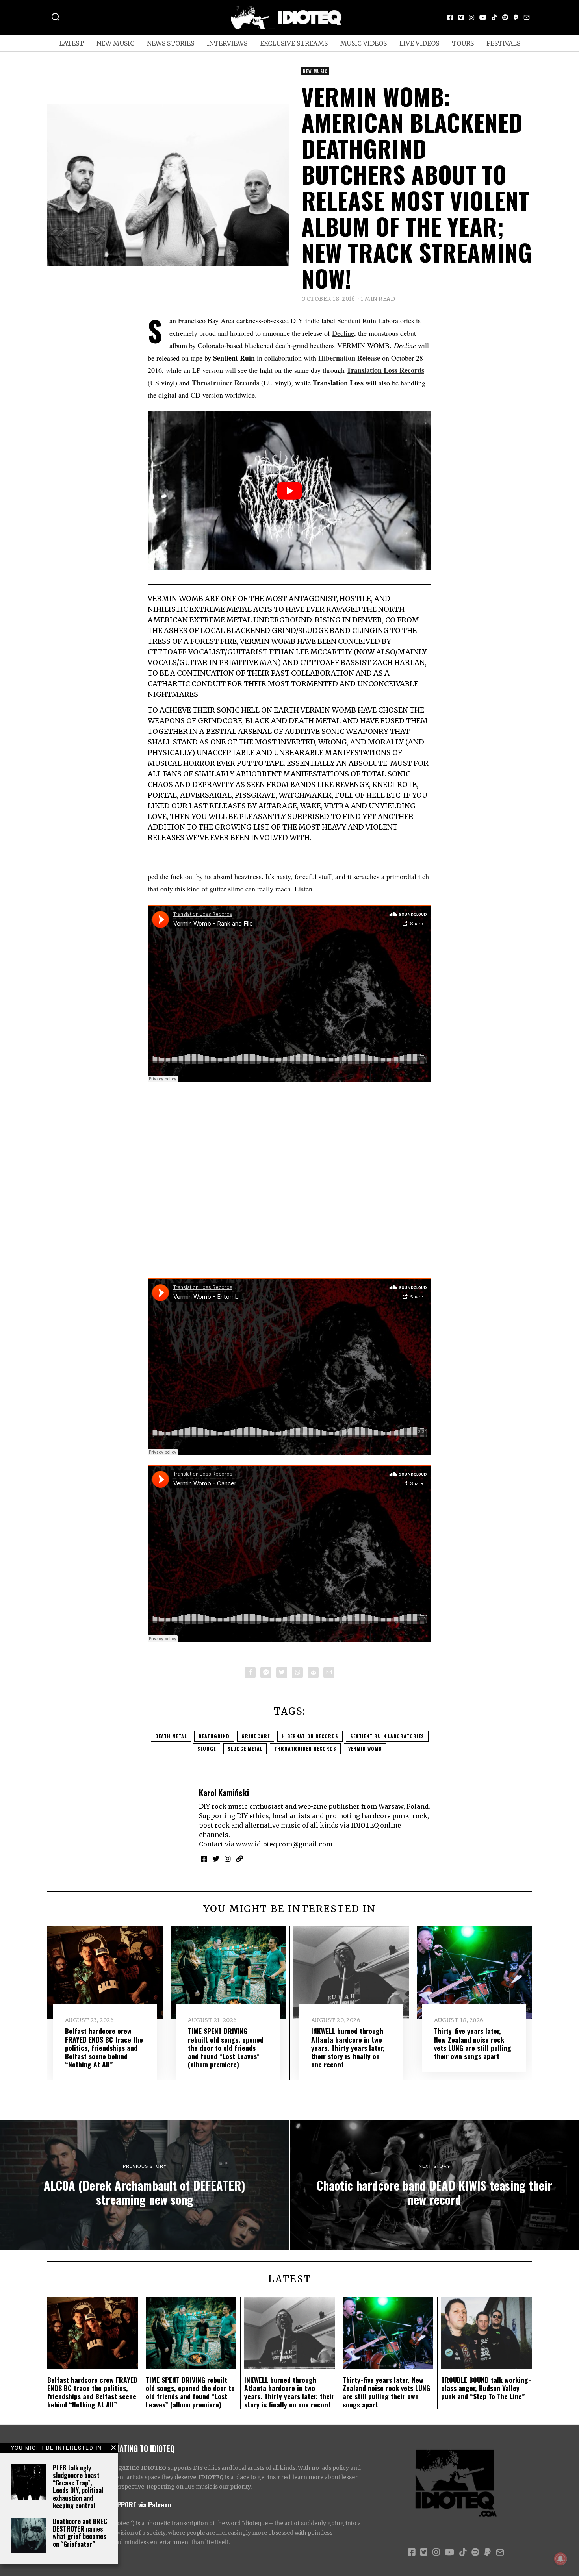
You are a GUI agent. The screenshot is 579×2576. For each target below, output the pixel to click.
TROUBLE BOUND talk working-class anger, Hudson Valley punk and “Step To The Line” (486, 2388)
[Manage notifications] (560, 2559)
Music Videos (364, 43)
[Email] (527, 17)
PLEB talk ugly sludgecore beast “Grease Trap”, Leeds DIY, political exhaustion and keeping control (78, 2487)
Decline (343, 333)
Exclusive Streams (294, 43)
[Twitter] (461, 17)
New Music (115, 43)
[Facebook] (450, 17)
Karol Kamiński (224, 1792)
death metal (171, 1736)
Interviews (227, 43)
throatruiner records (305, 1749)
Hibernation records (310, 1736)
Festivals (503, 43)
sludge (207, 1749)
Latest (71, 43)
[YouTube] (483, 17)
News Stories (171, 43)
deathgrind (214, 1736)
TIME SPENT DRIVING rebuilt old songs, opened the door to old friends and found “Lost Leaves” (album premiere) (226, 2047)
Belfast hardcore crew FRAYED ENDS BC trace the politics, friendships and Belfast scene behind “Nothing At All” (104, 2047)
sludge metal (245, 1749)
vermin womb (365, 1749)
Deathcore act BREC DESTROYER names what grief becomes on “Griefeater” (80, 2533)
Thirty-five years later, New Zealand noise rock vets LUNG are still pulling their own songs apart (473, 2043)
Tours (463, 43)
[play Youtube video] (289, 491)
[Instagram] (471, 17)
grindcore (256, 1736)
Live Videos (419, 43)
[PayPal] (516, 17)
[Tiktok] (494, 17)
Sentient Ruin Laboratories (387, 1736)
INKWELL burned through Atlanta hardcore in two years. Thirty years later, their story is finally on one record (348, 2047)
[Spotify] (505, 17)
